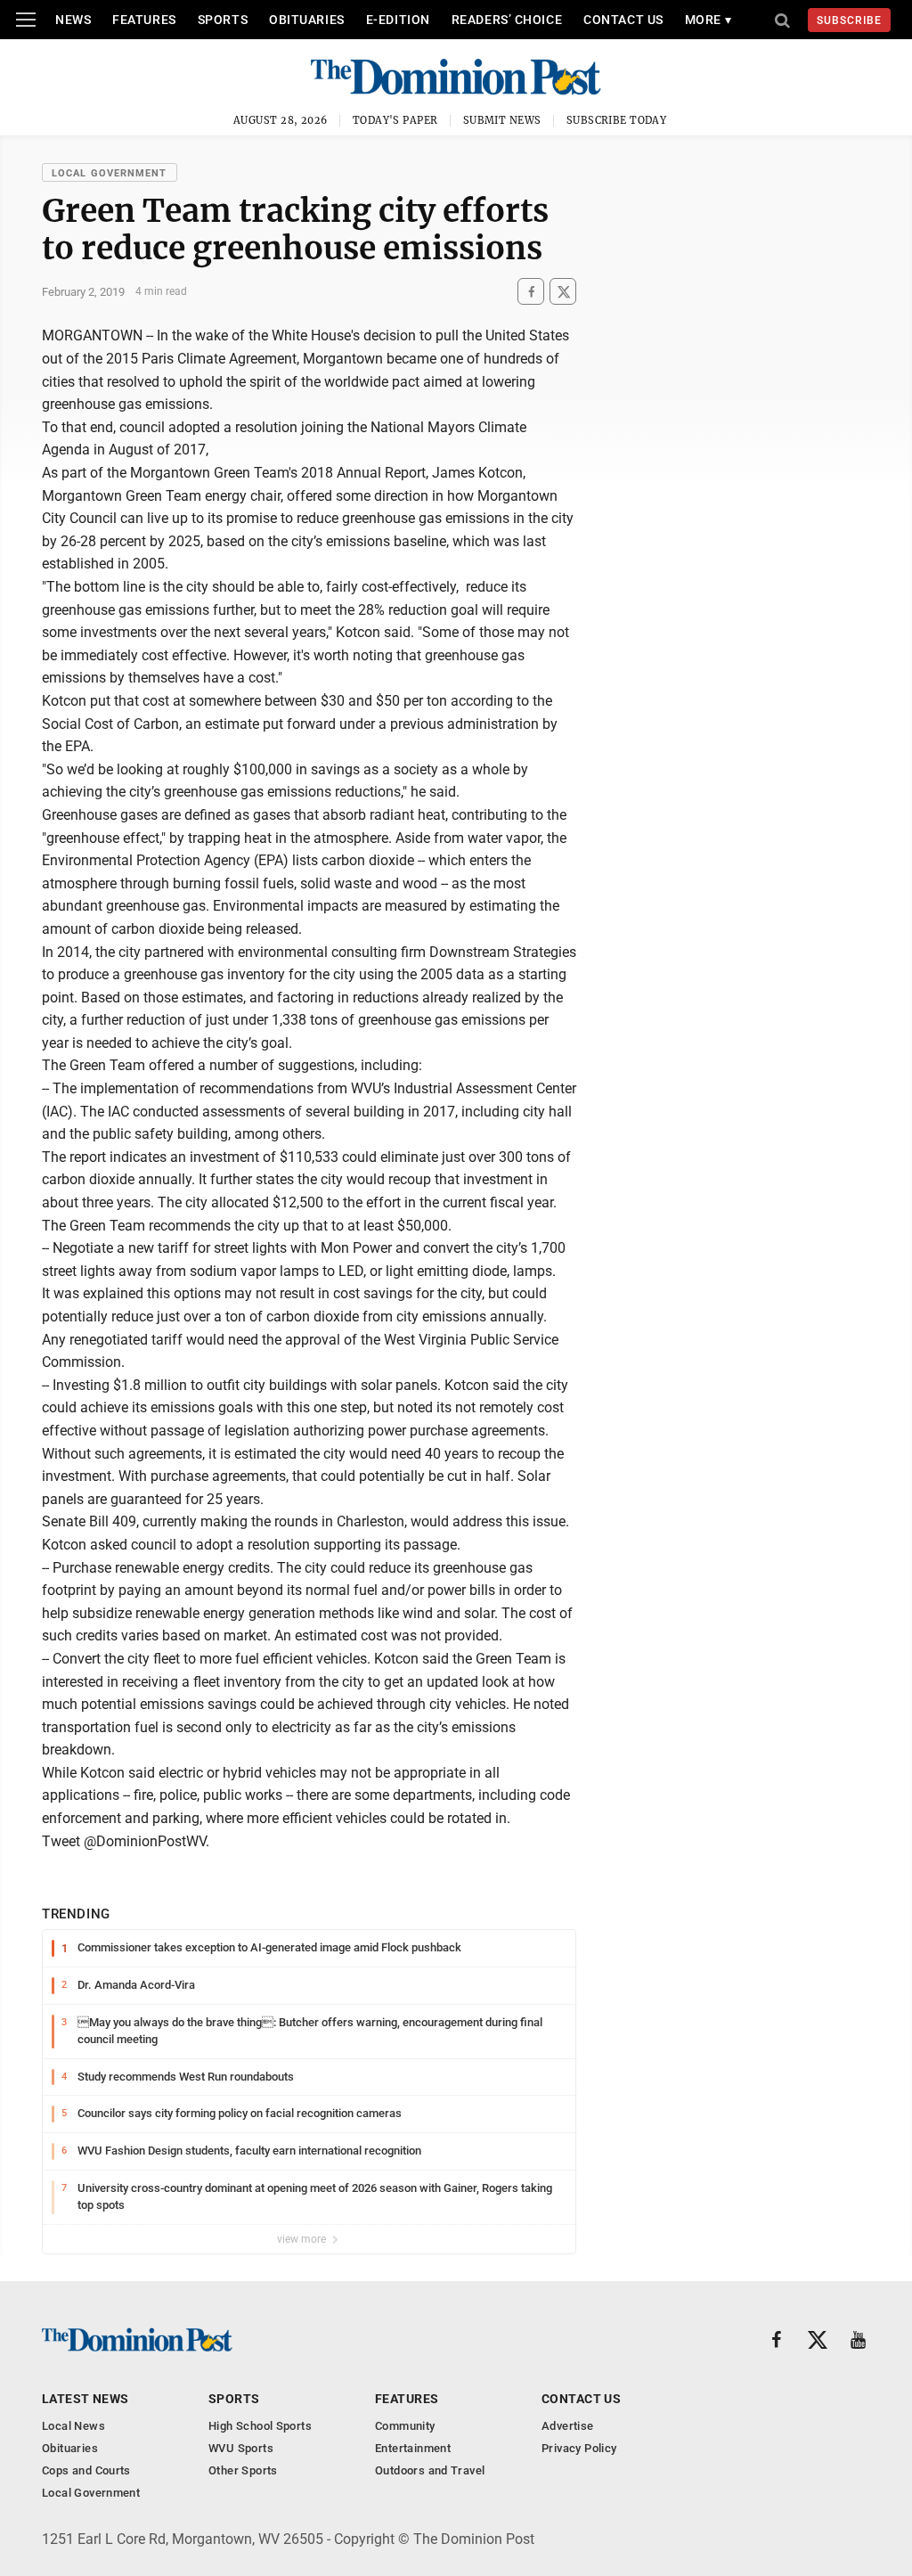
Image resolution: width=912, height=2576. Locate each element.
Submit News (502, 120)
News (73, 20)
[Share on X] (563, 292)
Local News (73, 2426)
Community (405, 2426)
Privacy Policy (579, 2448)
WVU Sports (241, 2448)
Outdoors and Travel (430, 2470)
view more (303, 2239)
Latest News (85, 2399)
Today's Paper (395, 120)
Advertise (568, 2426)
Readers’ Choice (507, 20)
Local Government (110, 173)
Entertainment (413, 2448)
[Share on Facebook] (531, 292)
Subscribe (849, 20)
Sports (223, 20)
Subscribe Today (617, 120)
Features (144, 20)
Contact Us (623, 20)
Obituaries (307, 20)
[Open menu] (26, 20)
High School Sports (260, 2426)
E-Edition (398, 20)
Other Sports (243, 2470)
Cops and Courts (86, 2470)
